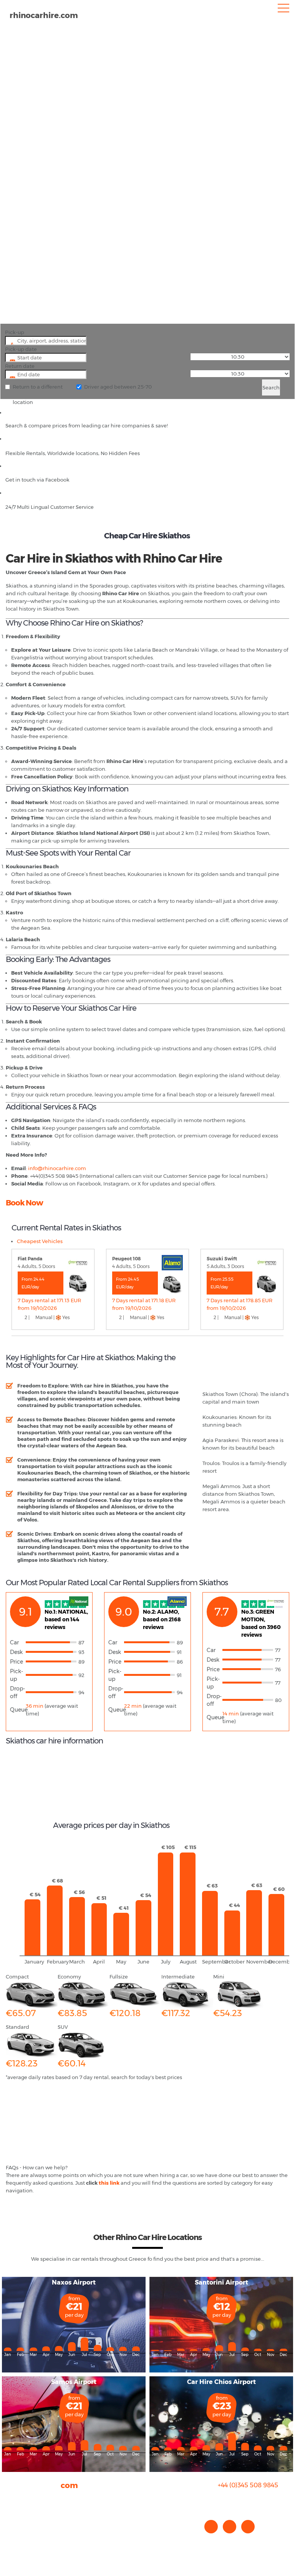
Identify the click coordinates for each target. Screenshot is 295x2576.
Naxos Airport (74, 2282)
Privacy (15, 2522)
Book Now (24, 1203)
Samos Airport (74, 2382)
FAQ (11, 2506)
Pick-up (15, 332)
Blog (11, 2514)
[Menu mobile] (283, 10)
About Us (17, 2499)
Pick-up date (21, 349)
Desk (16, 1652)
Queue (18, 1710)
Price (17, 1662)
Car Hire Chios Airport (221, 2382)
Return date (20, 366)
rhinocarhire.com (44, 15)
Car (14, 1642)
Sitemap (17, 2530)
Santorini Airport (221, 2282)
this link (109, 2183)
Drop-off (17, 1692)
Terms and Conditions (33, 2537)
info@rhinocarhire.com (253, 2501)
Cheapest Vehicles (40, 1241)
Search (271, 387)
